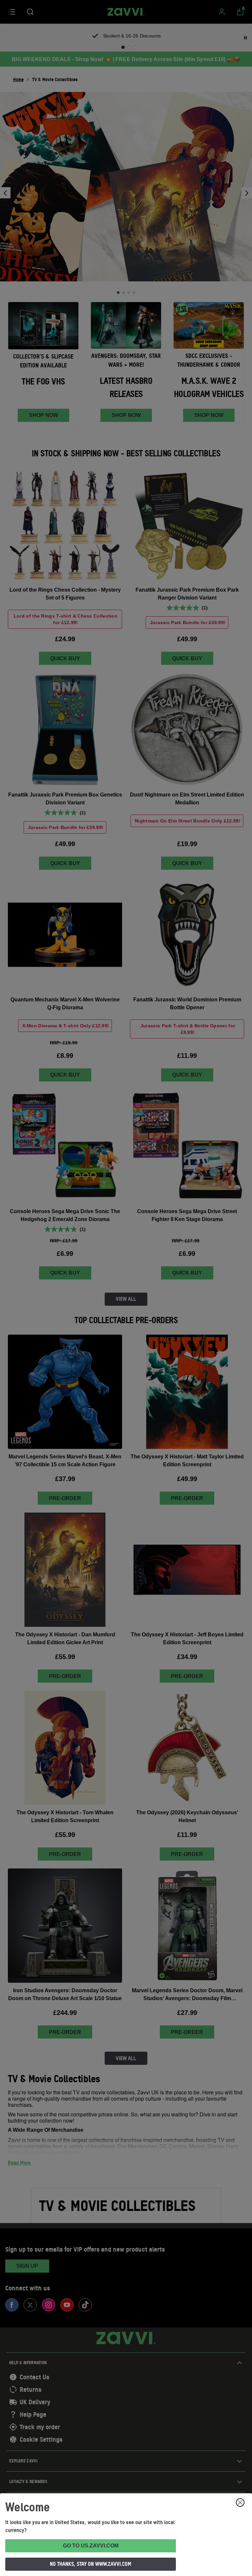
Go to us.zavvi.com (91, 2546)
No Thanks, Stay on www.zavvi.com (91, 2564)
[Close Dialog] (240, 2502)
